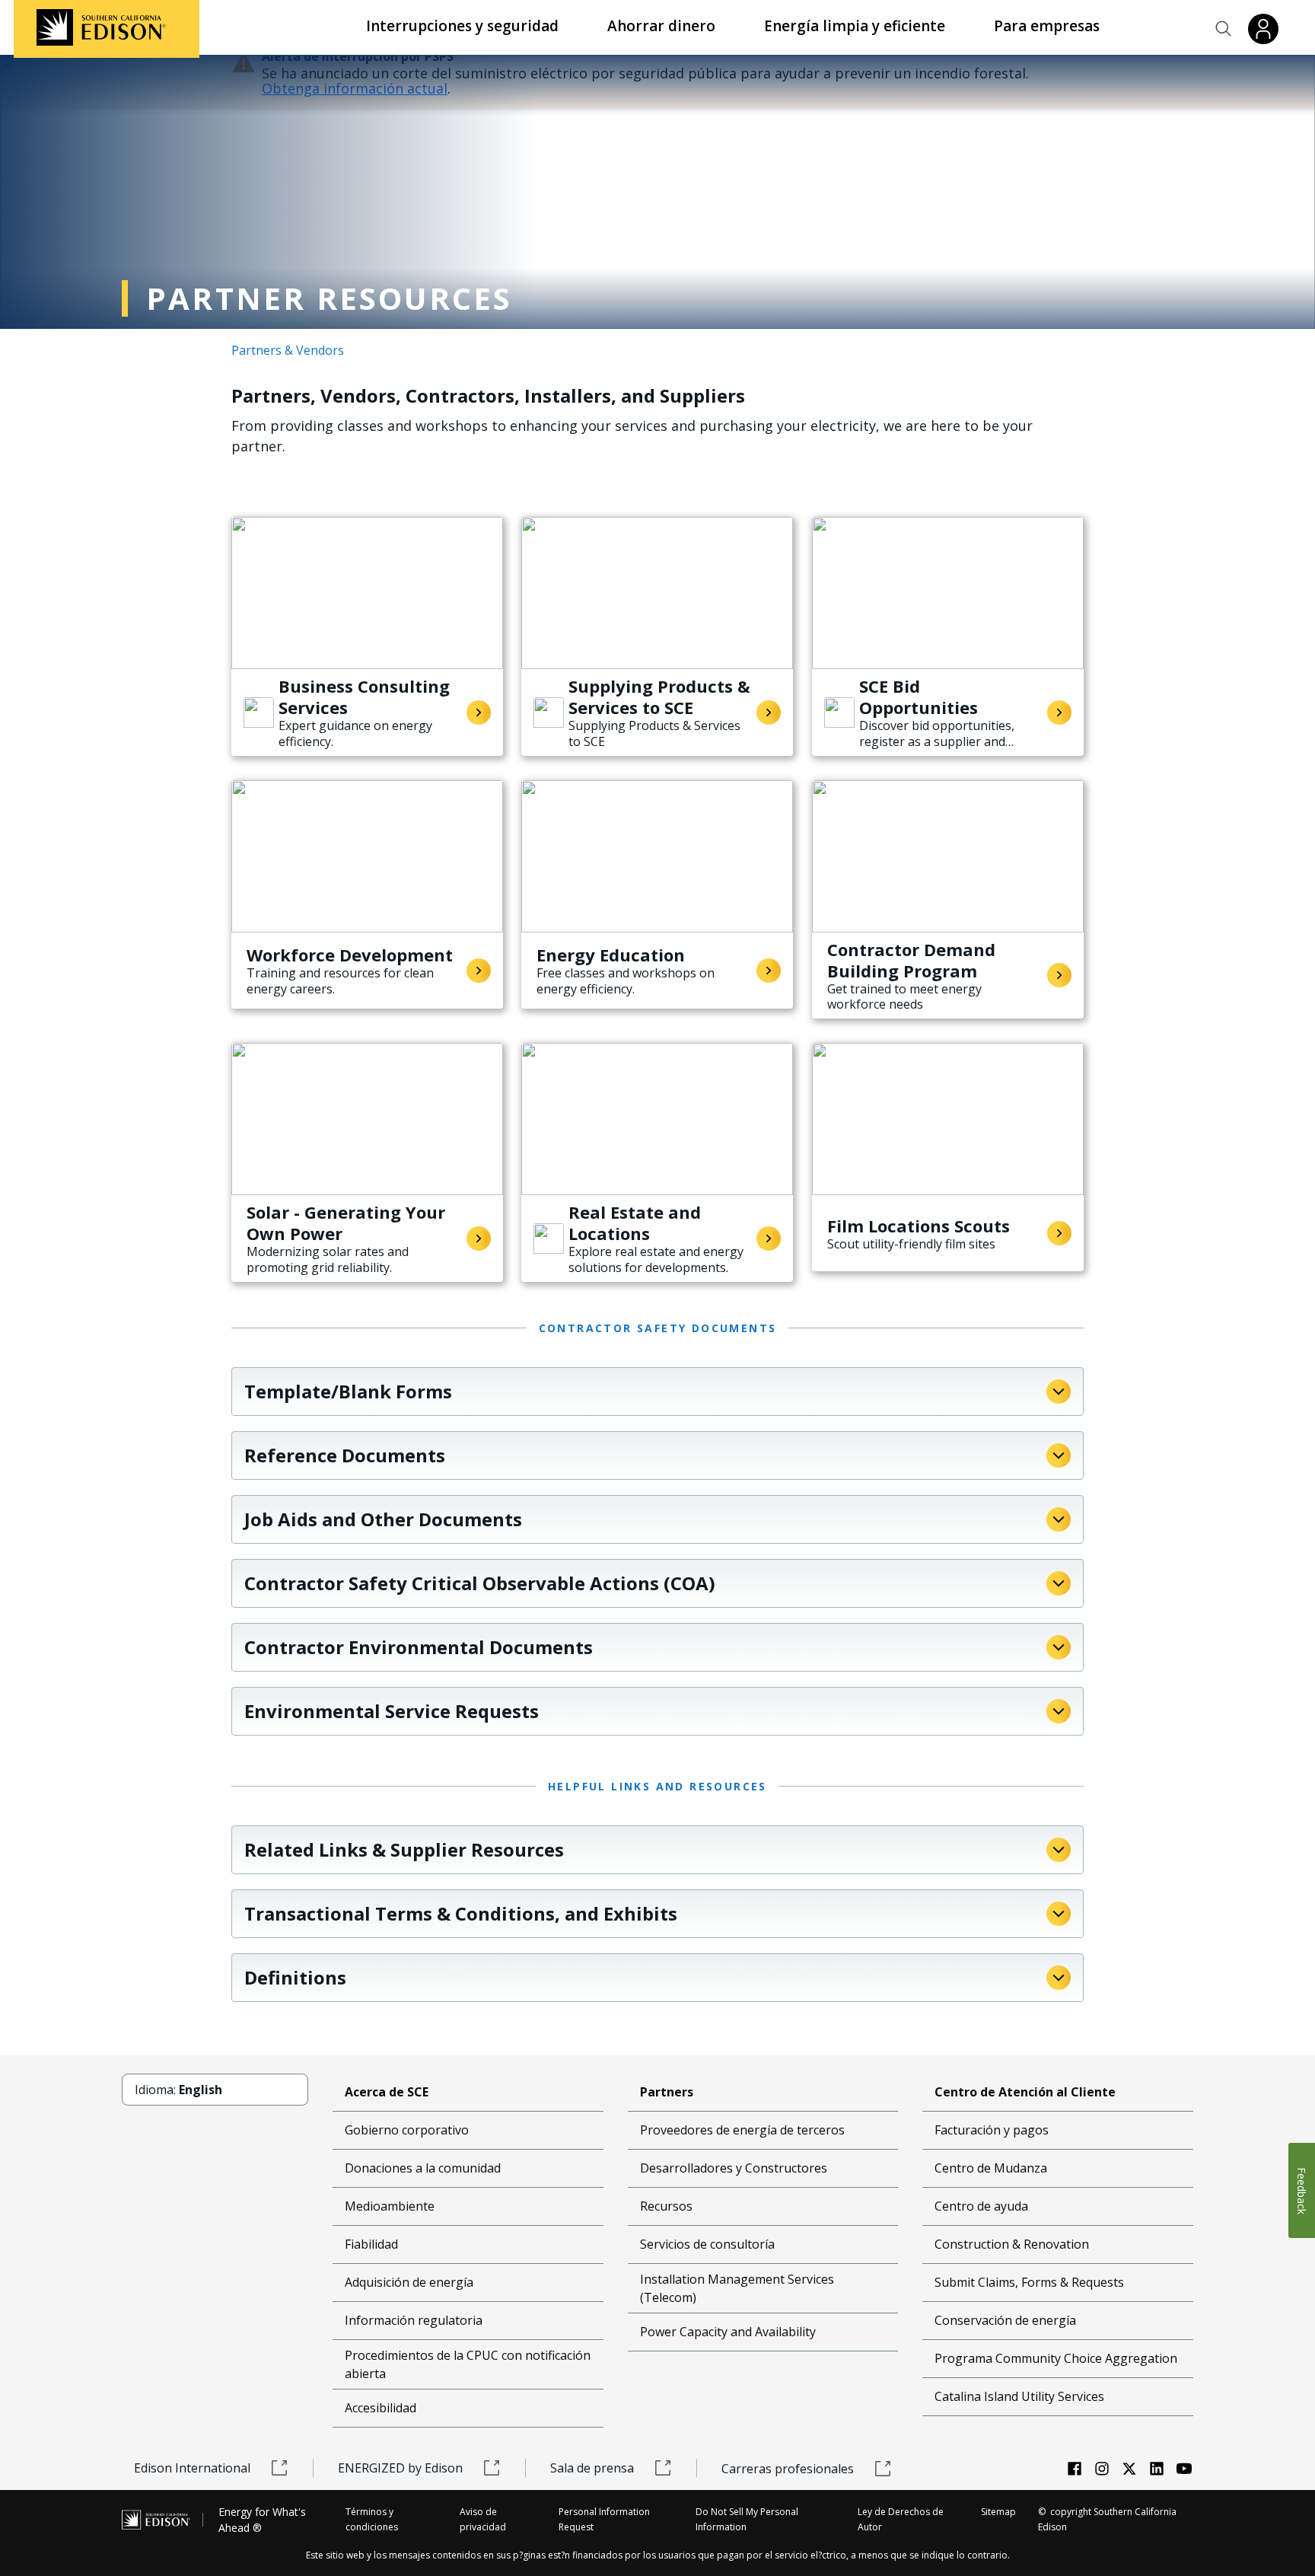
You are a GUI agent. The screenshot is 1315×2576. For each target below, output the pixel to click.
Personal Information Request (604, 2519)
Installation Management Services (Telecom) (737, 2288)
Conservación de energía (1005, 2320)
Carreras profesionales (788, 2469)
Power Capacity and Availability (728, 2332)
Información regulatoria (414, 2320)
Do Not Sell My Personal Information (747, 2519)
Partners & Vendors (288, 350)
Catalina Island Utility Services (1019, 2396)
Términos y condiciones (372, 2519)
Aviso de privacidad (483, 2519)
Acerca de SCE (387, 2092)
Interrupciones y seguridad (462, 26)
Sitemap (998, 2512)
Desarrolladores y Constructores (734, 2168)
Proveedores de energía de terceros (742, 2130)
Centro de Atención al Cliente (1025, 2092)
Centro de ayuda (981, 2206)
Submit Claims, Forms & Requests (1029, 2282)
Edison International (192, 2468)
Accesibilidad (380, 2408)
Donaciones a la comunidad (423, 2168)
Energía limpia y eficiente (855, 26)
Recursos (666, 2206)
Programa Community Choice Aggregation (1056, 2358)
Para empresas (1047, 26)
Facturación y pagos (992, 2130)
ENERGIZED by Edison (400, 2468)
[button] (1224, 29)
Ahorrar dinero (661, 26)
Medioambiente (390, 2206)
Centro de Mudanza (991, 2168)
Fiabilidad (371, 2244)
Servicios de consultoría (707, 2244)
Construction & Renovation (1012, 2244)
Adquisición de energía (409, 2282)
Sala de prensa (592, 2468)
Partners (667, 2092)
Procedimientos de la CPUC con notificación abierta (468, 2364)
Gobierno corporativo (407, 2130)
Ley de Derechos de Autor (901, 2519)
